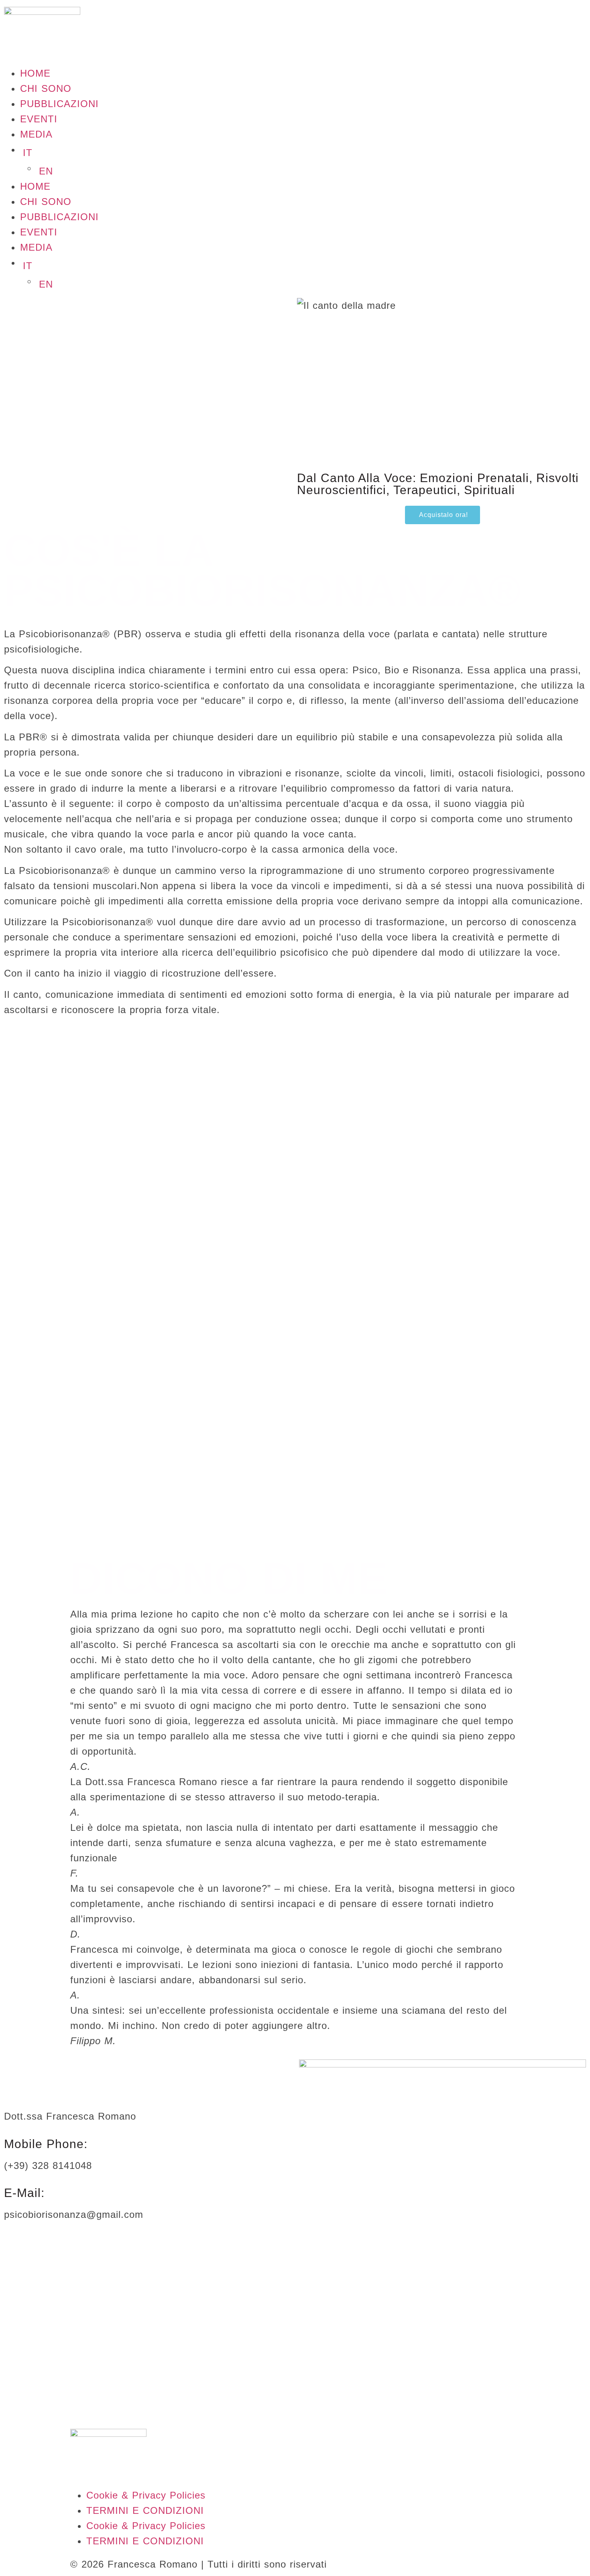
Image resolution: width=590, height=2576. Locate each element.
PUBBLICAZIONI (59, 104)
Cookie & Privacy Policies (146, 2495)
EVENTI (39, 119)
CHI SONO (46, 88)
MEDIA (36, 134)
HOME (35, 73)
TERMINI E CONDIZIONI (145, 2510)
